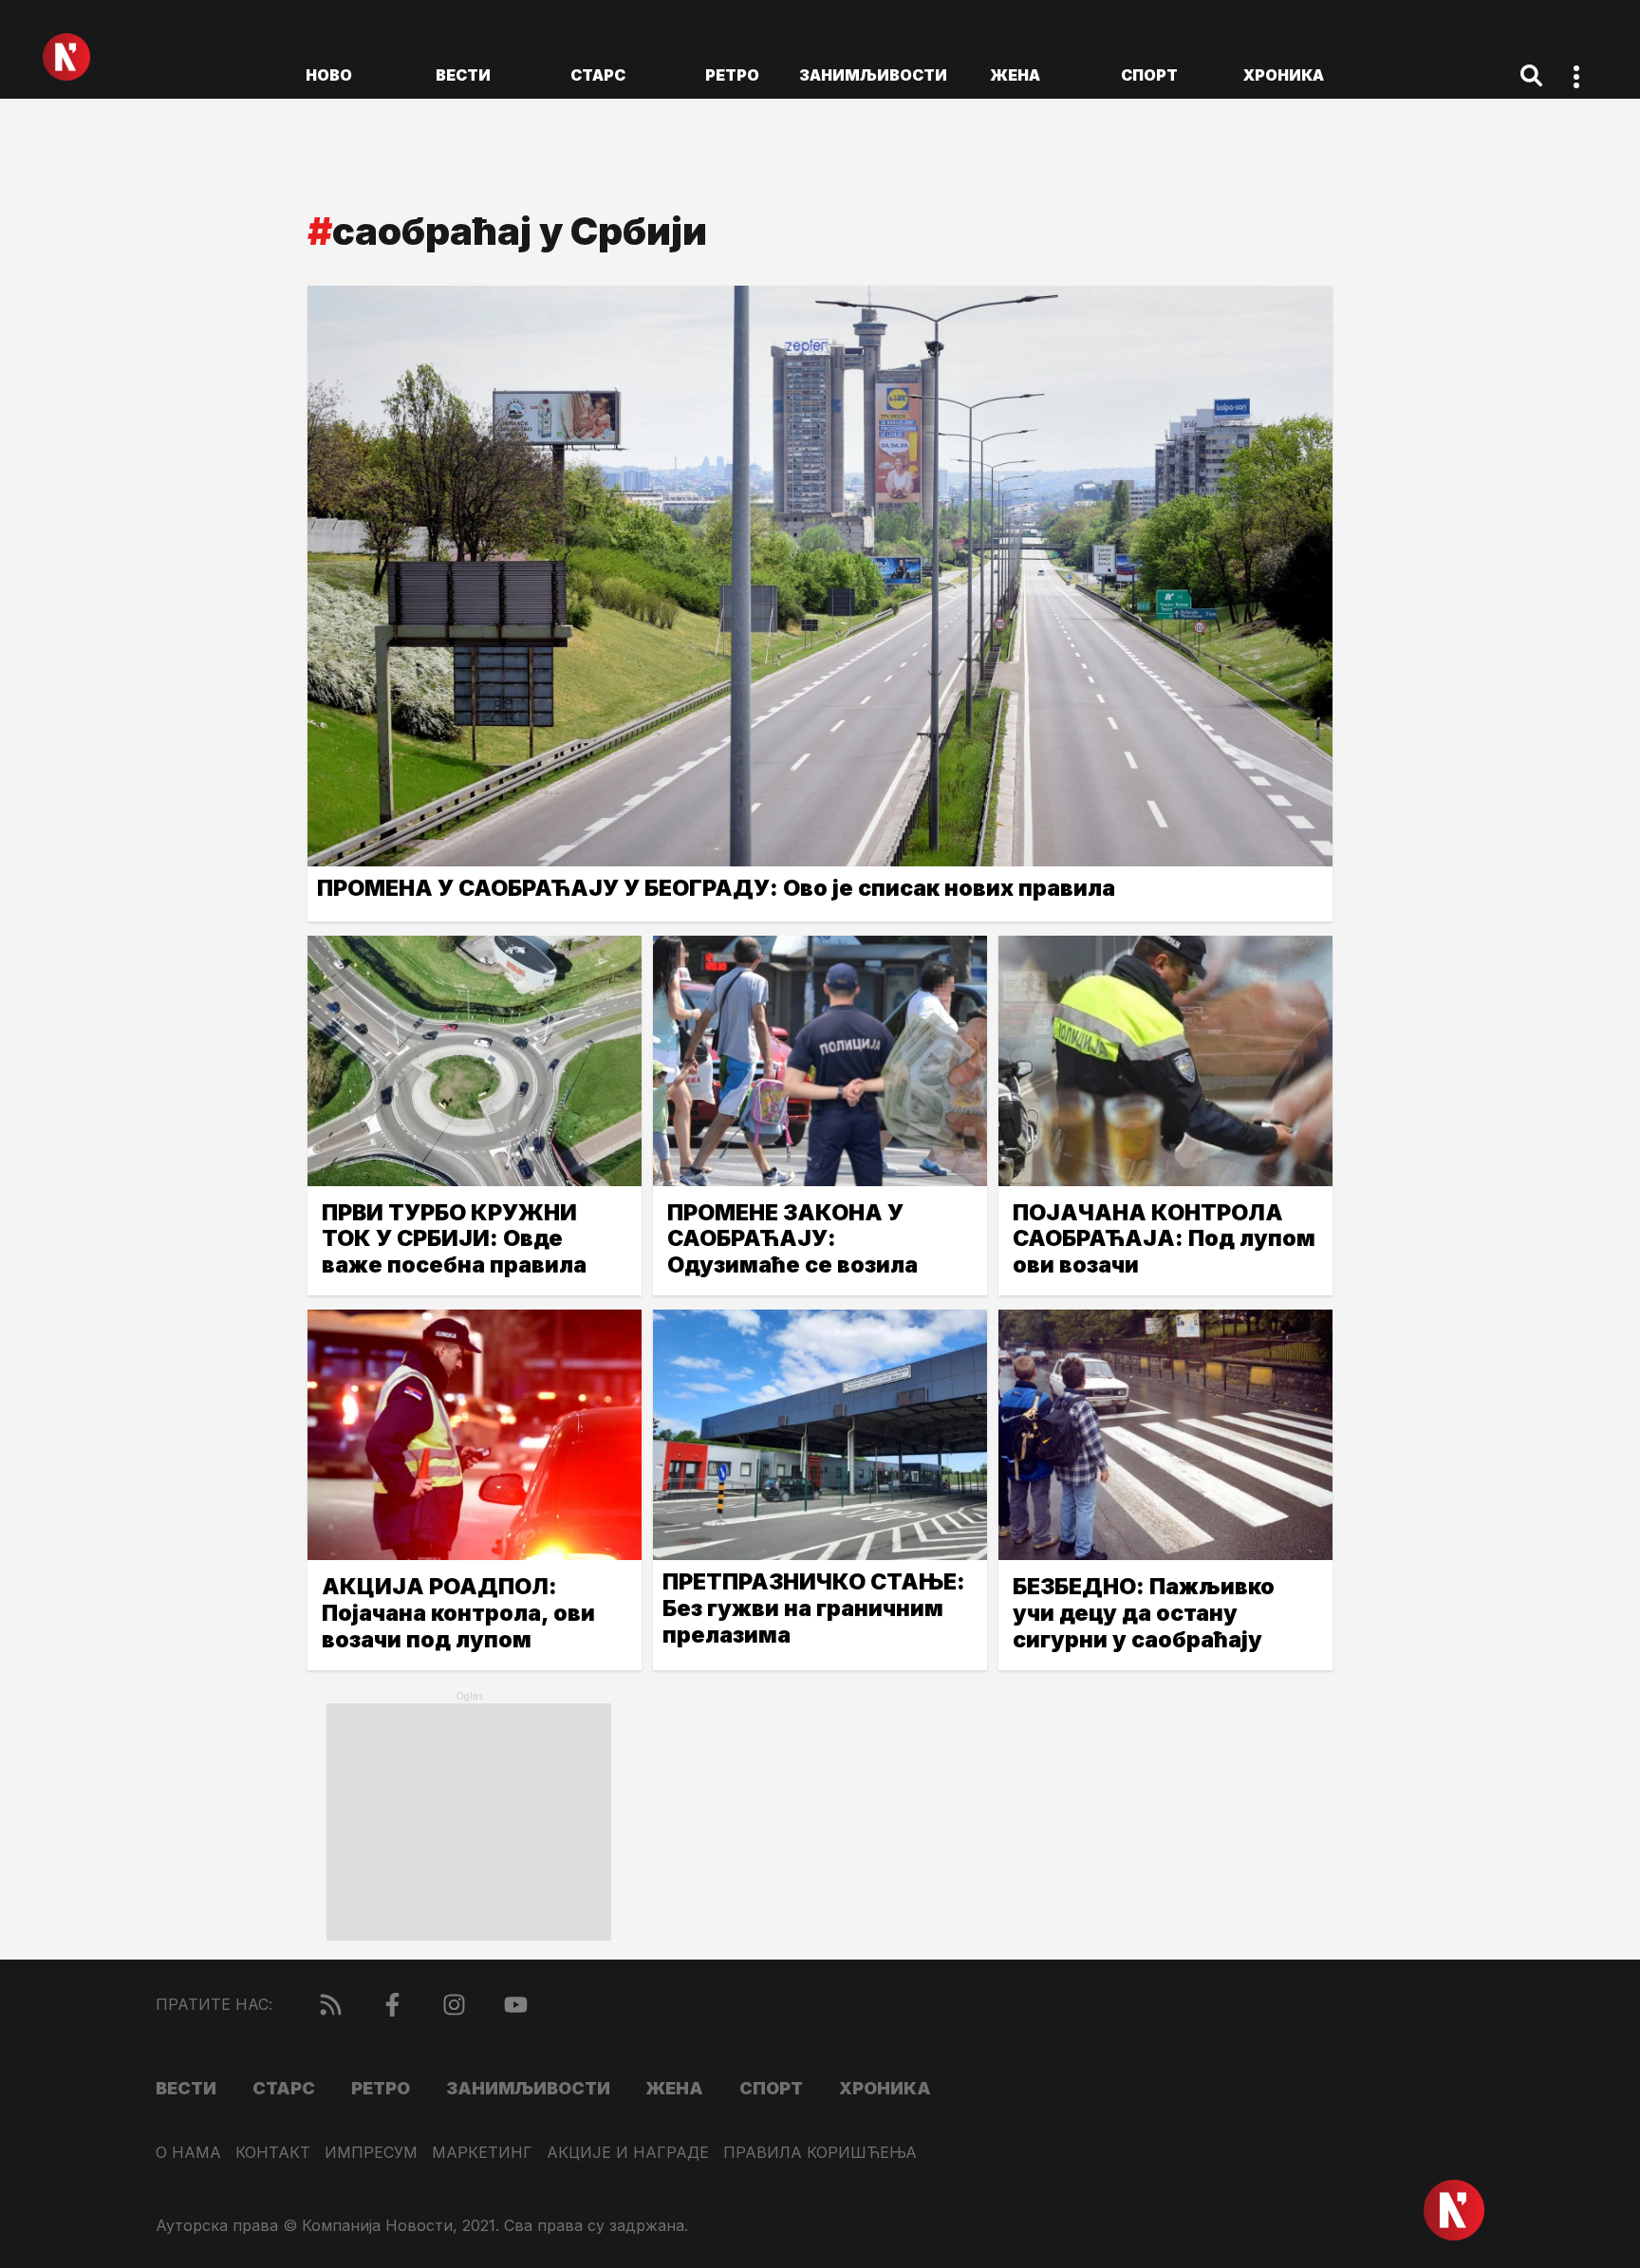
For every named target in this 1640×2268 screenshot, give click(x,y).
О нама (188, 2153)
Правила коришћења (820, 2153)
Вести (463, 75)
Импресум (371, 2153)
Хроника (1284, 75)
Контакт (273, 2153)
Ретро (732, 75)
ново (329, 75)
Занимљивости (873, 75)
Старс (598, 75)
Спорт (1149, 75)
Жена (1015, 75)
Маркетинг (482, 2153)
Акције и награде (628, 2153)
